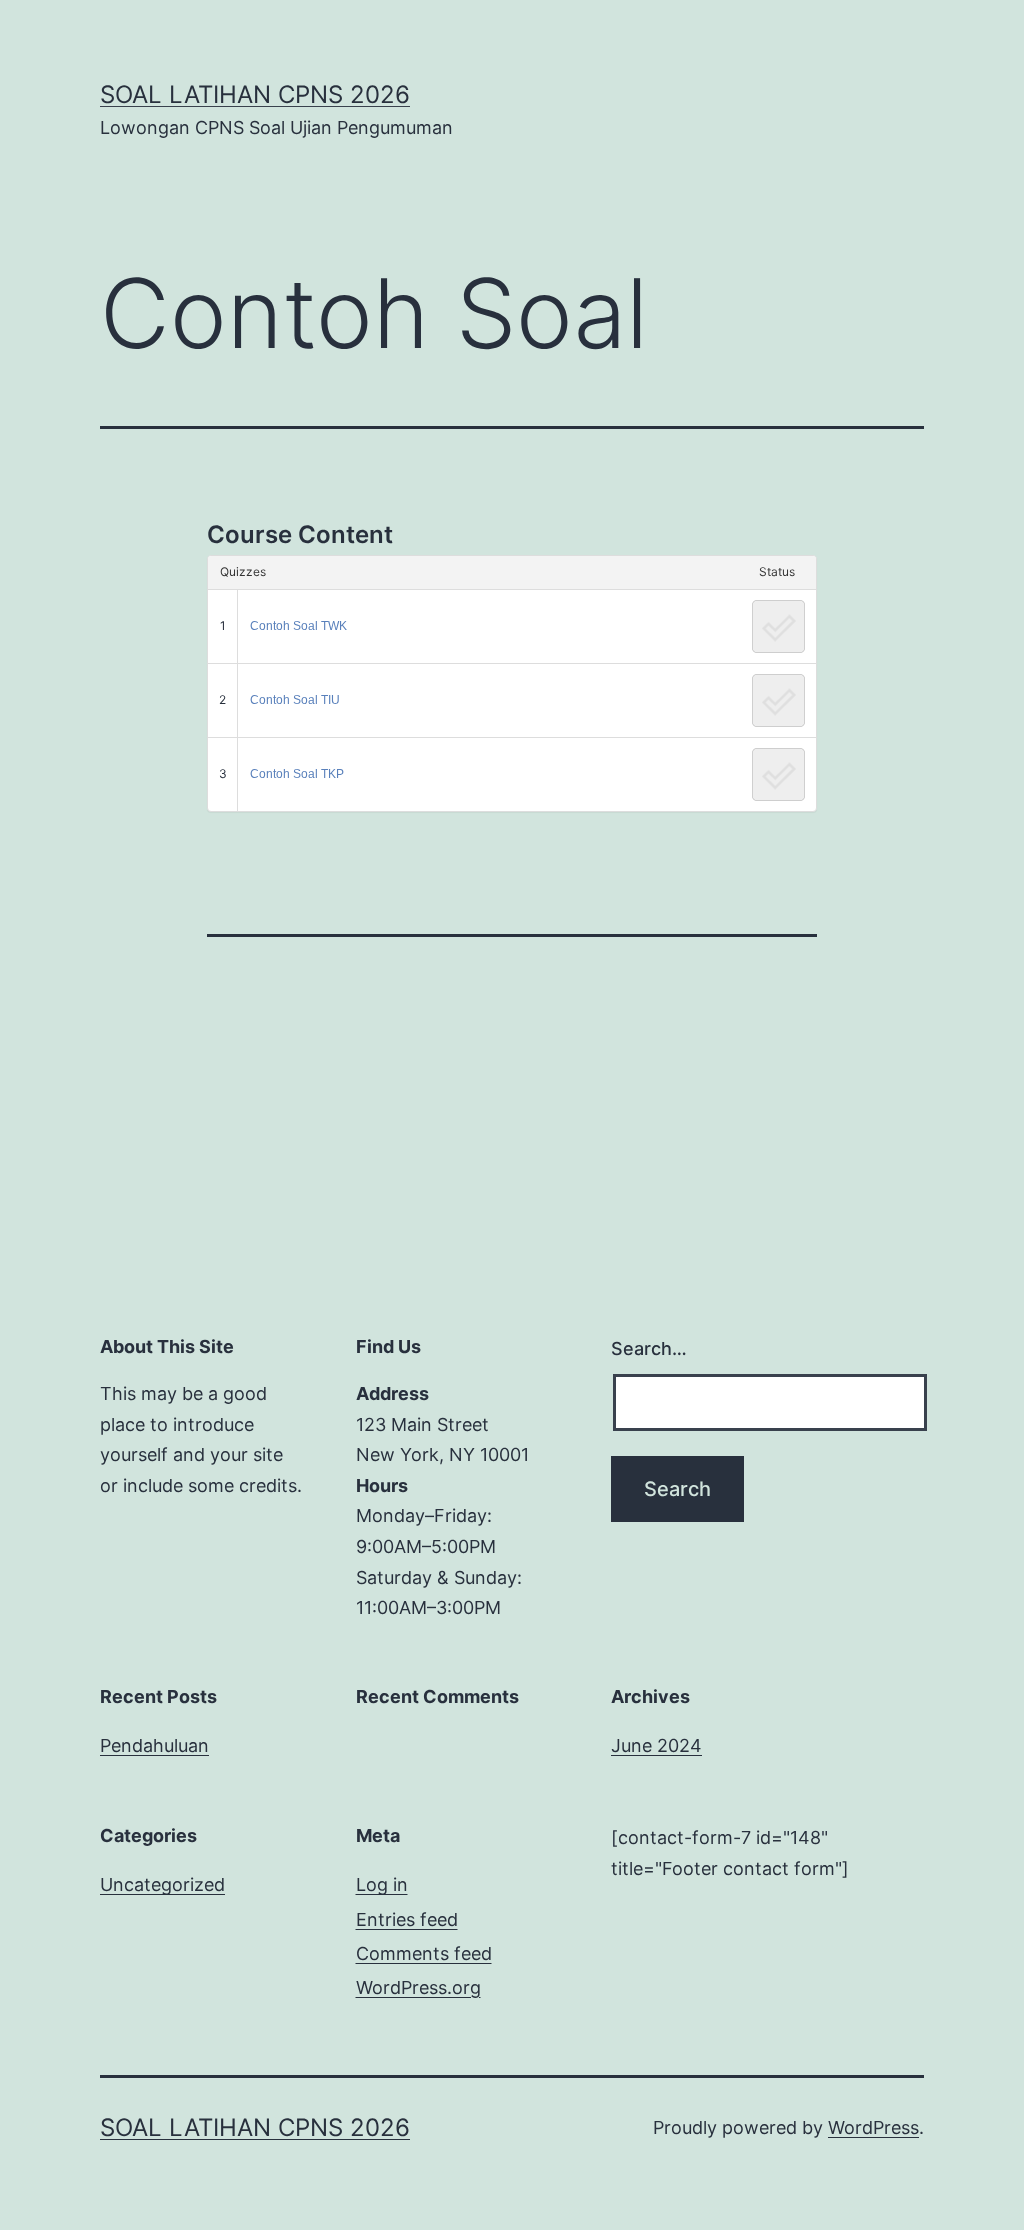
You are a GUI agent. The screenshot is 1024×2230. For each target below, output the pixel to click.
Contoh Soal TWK (298, 626)
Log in (382, 1884)
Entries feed (407, 1919)
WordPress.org (418, 1987)
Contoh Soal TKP (297, 774)
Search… (649, 1348)
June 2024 (656, 1745)
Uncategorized (162, 1884)
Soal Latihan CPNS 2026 (255, 94)
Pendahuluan (154, 1745)
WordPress (873, 2127)
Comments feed (424, 1953)
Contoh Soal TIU (295, 700)
